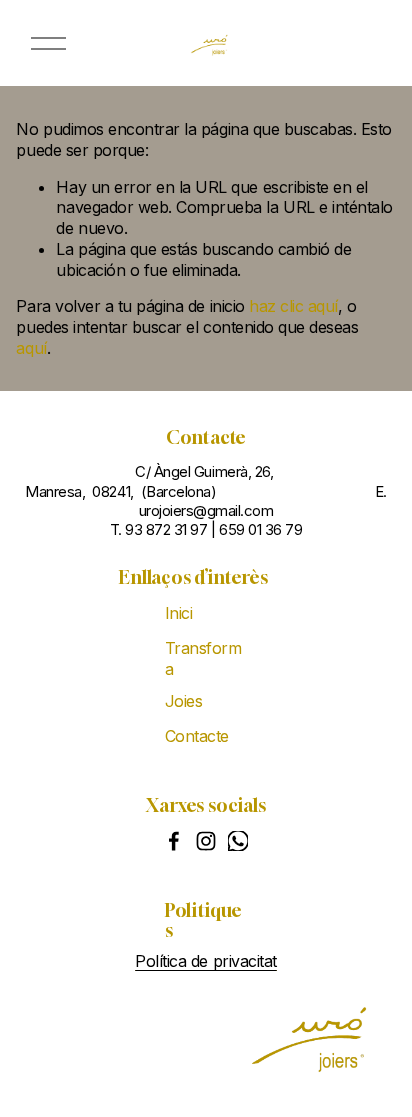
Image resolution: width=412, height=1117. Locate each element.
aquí (31, 348)
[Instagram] (206, 841)
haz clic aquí (293, 306)
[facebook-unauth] (174, 841)
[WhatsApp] (238, 841)
